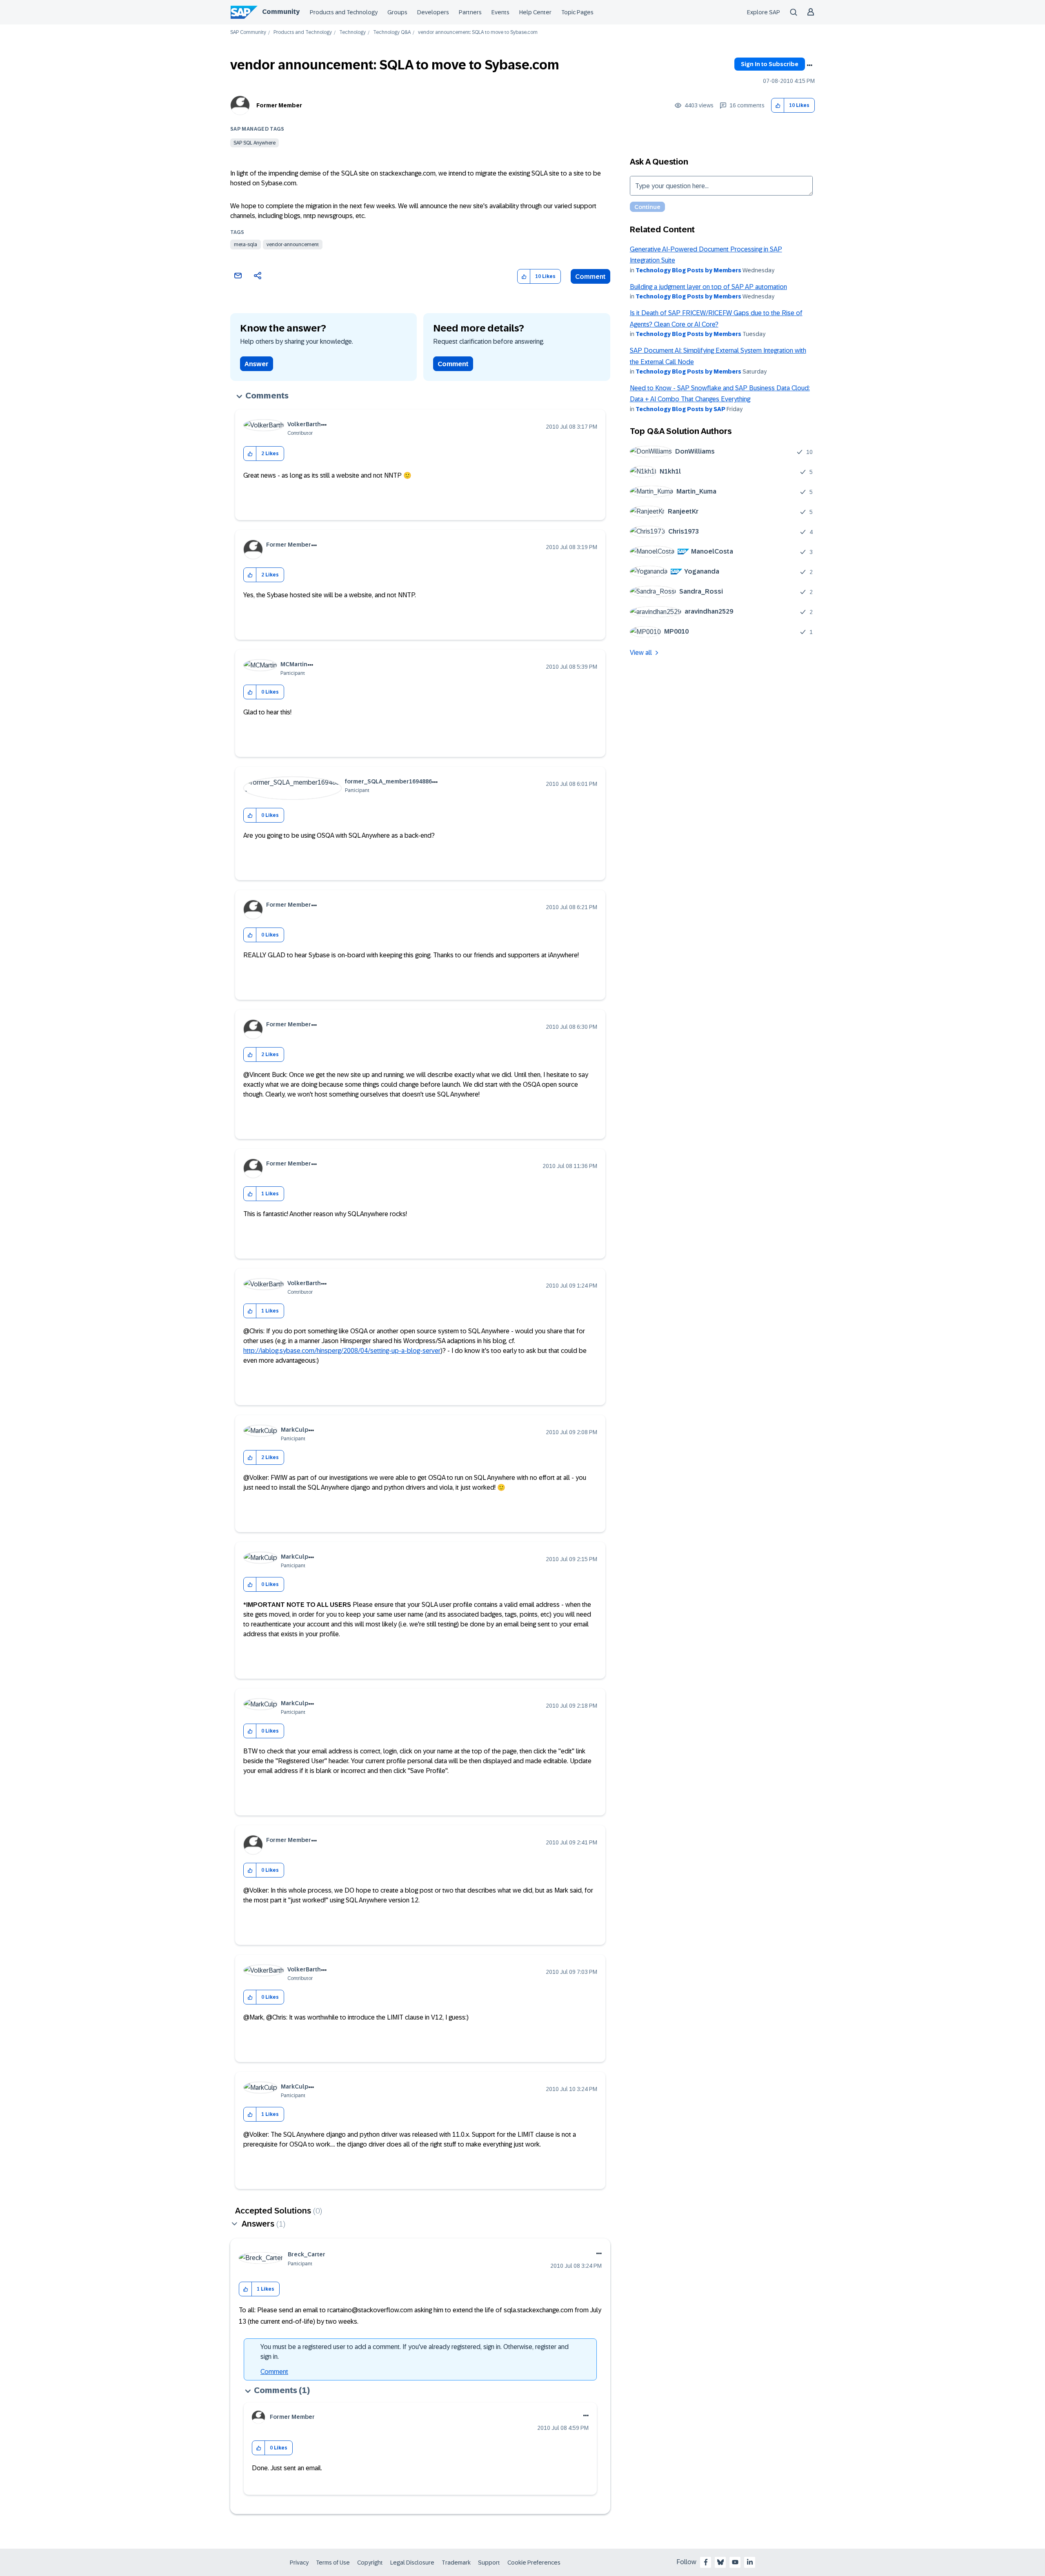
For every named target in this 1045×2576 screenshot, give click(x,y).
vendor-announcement (293, 245)
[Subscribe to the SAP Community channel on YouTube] (735, 2562)
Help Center (535, 12)
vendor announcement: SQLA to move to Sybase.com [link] (478, 32)
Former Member (279, 105)
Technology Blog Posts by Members (688, 270)
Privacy (299, 2563)
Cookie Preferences (534, 2563)
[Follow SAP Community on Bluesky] (720, 2562)
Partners (470, 12)
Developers (433, 12)
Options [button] (809, 65)
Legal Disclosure (412, 2563)
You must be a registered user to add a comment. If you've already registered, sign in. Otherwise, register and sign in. (415, 2352)
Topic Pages (577, 12)
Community (281, 12)
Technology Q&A (392, 32)
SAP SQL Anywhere (255, 143)
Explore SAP (764, 12)
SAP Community (248, 32)
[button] (778, 106)
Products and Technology (344, 12)
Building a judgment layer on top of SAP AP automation (708, 287)
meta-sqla (246, 245)
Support (489, 2563)
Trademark (456, 2563)
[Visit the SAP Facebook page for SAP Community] (706, 2562)
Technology (352, 32)
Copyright (370, 2563)
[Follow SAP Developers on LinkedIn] (750, 2562)
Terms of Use (333, 2563)
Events (500, 12)
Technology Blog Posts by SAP (680, 409)
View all (641, 653)
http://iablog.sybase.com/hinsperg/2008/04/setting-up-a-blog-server (342, 1351)
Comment (590, 277)
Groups (397, 12)
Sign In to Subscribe (770, 64)
